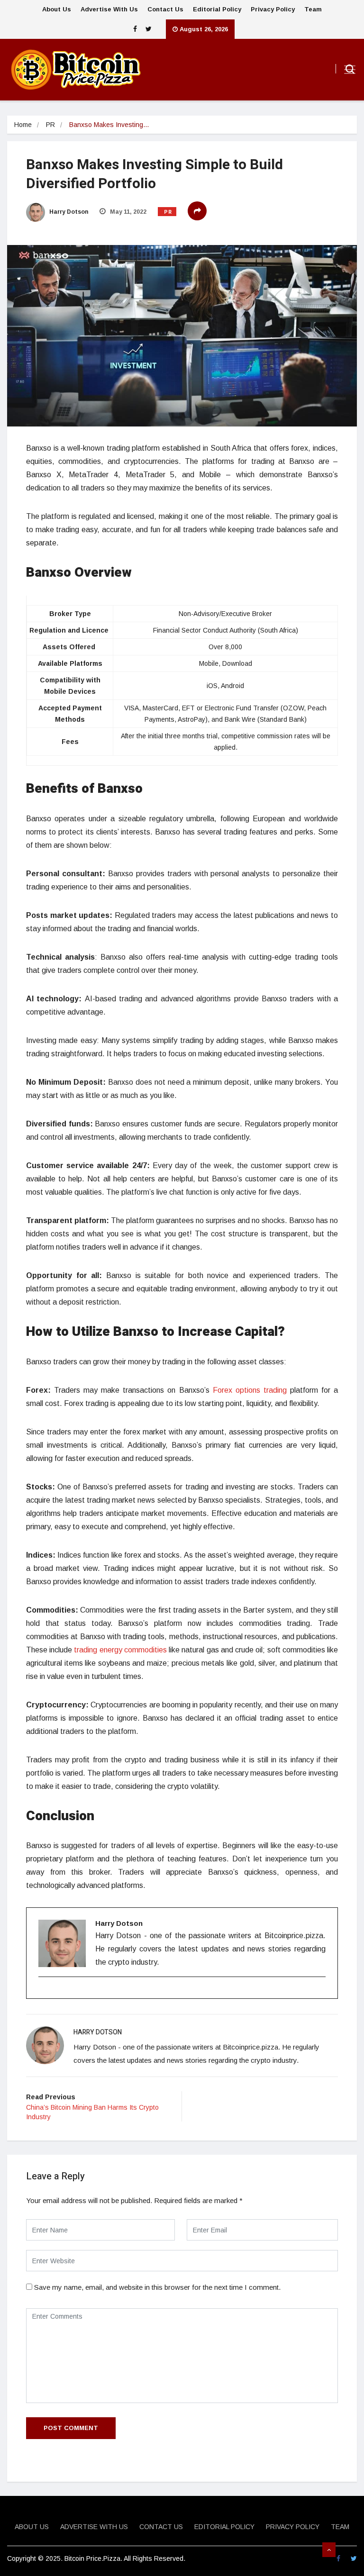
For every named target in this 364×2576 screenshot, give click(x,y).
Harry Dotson (68, 212)
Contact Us (165, 9)
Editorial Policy (217, 9)
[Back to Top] (329, 2550)
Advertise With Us (109, 9)
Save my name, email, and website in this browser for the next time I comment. (157, 2287)
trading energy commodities (120, 1650)
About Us (57, 9)
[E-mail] (44, 1993)
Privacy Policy (273, 9)
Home (23, 125)
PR (50, 125)
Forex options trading (250, 1390)
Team (313, 9)
